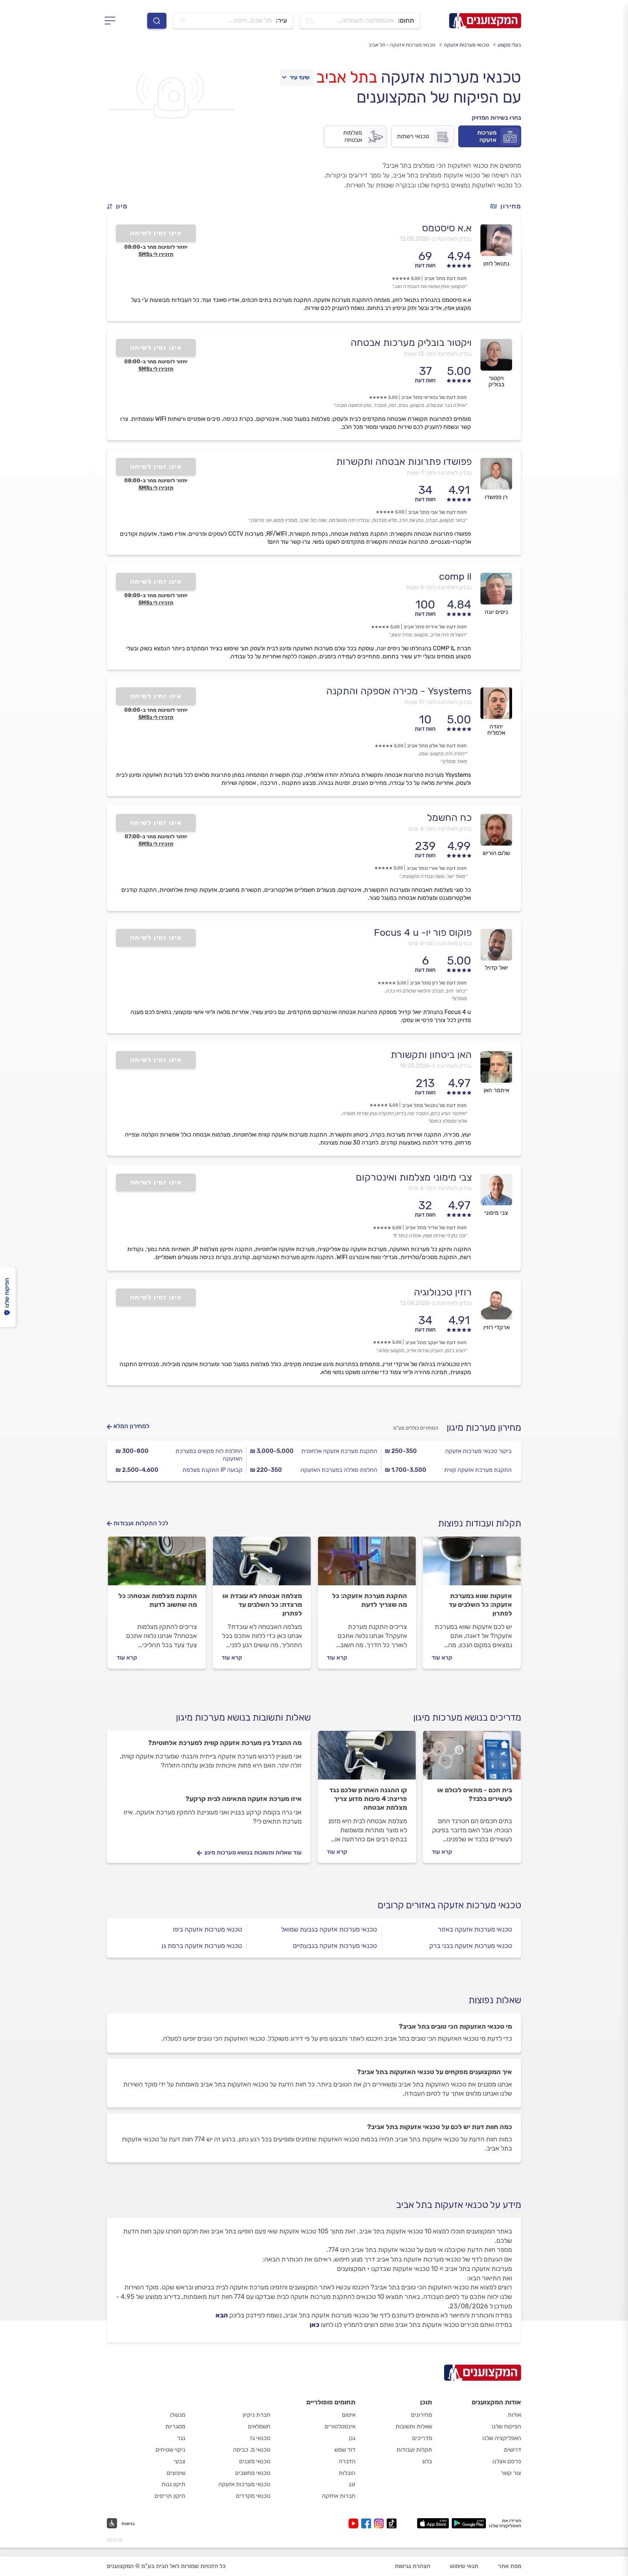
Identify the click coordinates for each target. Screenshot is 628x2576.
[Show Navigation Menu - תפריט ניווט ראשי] (112, 21)
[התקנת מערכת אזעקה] (367, 1564)
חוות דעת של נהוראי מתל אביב (434, 397)
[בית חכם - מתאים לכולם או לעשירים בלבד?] (472, 1758)
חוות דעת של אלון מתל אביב (437, 746)
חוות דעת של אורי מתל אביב (437, 868)
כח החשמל (449, 818)
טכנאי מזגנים (255, 2461)
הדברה (347, 2461)
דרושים (513, 2450)
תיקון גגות (173, 2484)
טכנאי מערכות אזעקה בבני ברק (471, 1946)
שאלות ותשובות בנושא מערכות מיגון (243, 1718)
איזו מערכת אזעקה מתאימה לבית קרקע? (243, 1799)
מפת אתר (510, 2566)
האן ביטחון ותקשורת (431, 1055)
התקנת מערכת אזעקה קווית (478, 1470)
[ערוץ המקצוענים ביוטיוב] (355, 2523)
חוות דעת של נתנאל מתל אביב (434, 1105)
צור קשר (511, 2473)
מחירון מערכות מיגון (484, 1428)
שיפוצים (176, 2473)
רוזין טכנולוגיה (443, 1292)
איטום (349, 2415)
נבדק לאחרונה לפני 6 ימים (440, 943)
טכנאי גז (260, 2438)
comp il (455, 576)
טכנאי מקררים (253, 2496)
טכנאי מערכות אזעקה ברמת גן (202, 1946)
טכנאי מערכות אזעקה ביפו (208, 1929)
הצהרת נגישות (412, 2566)
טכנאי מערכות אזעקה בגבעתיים (335, 1946)
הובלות (347, 2473)
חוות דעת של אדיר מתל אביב (436, 1228)
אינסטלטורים (340, 2426)
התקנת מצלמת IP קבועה (212, 1470)
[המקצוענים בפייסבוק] (368, 2523)
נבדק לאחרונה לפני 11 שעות (438, 702)
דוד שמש (345, 2450)
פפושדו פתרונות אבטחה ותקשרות (404, 462)
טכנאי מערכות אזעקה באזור (475, 1929)
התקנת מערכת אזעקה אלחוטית (339, 1451)
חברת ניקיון (257, 2415)
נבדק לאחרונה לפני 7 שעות (439, 473)
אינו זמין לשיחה (156, 233)
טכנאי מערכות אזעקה (466, 45)
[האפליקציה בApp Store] (433, 2523)
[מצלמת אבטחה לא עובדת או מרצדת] (262, 1564)
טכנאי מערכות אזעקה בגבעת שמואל (329, 1929)
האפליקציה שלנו (502, 2438)
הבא (222, 2315)
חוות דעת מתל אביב (445, 278)
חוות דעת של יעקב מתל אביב (436, 1343)
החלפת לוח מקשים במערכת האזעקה (209, 1455)
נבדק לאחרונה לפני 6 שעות (439, 587)
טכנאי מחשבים (253, 2473)
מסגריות (175, 2426)
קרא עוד (442, 1658)
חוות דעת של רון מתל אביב (438, 983)
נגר (181, 2438)
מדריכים (422, 2438)
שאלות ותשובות (414, 2426)
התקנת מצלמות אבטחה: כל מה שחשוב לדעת (158, 1600)
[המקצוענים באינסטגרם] (380, 2523)
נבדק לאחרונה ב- (436, 239)
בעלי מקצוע (509, 45)
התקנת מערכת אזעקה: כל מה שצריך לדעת (370, 1600)
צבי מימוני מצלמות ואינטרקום (414, 1177)
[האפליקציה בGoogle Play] (469, 2523)
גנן (352, 2438)
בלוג (427, 2461)
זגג (352, 2484)
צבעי (180, 2461)
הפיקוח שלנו (506, 2426)
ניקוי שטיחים (170, 2450)
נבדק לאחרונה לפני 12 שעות (438, 354)
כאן (315, 2325)
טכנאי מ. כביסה (252, 2450)
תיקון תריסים (170, 2496)
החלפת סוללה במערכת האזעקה (339, 1470)
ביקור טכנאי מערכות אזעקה (478, 1451)
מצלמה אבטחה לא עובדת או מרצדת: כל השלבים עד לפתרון (262, 1605)
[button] (120, 206)
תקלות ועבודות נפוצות (480, 1523)
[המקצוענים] (485, 21)
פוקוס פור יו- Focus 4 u (423, 932)
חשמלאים (259, 2426)
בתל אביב (347, 77)
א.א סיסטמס (447, 228)
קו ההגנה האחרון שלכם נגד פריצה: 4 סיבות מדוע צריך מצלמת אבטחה (368, 1799)
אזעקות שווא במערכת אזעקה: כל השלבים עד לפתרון (480, 1605)
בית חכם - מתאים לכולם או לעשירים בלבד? (475, 1794)
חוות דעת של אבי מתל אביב (437, 512)
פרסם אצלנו (507, 2461)
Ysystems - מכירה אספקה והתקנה (399, 691)
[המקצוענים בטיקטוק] (392, 2523)
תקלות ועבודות (414, 2450)
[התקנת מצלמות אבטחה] (157, 1564)
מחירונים (422, 2415)
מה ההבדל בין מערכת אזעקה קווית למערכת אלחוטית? (225, 1743)
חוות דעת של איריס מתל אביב (435, 627)
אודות (514, 2415)
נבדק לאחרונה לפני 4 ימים (440, 829)
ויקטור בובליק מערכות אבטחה (411, 343)
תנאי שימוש (464, 2566)
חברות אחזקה (339, 2496)
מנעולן (178, 2415)
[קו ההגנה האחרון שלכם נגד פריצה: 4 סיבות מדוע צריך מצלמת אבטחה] (367, 1758)
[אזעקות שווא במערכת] (472, 1564)
